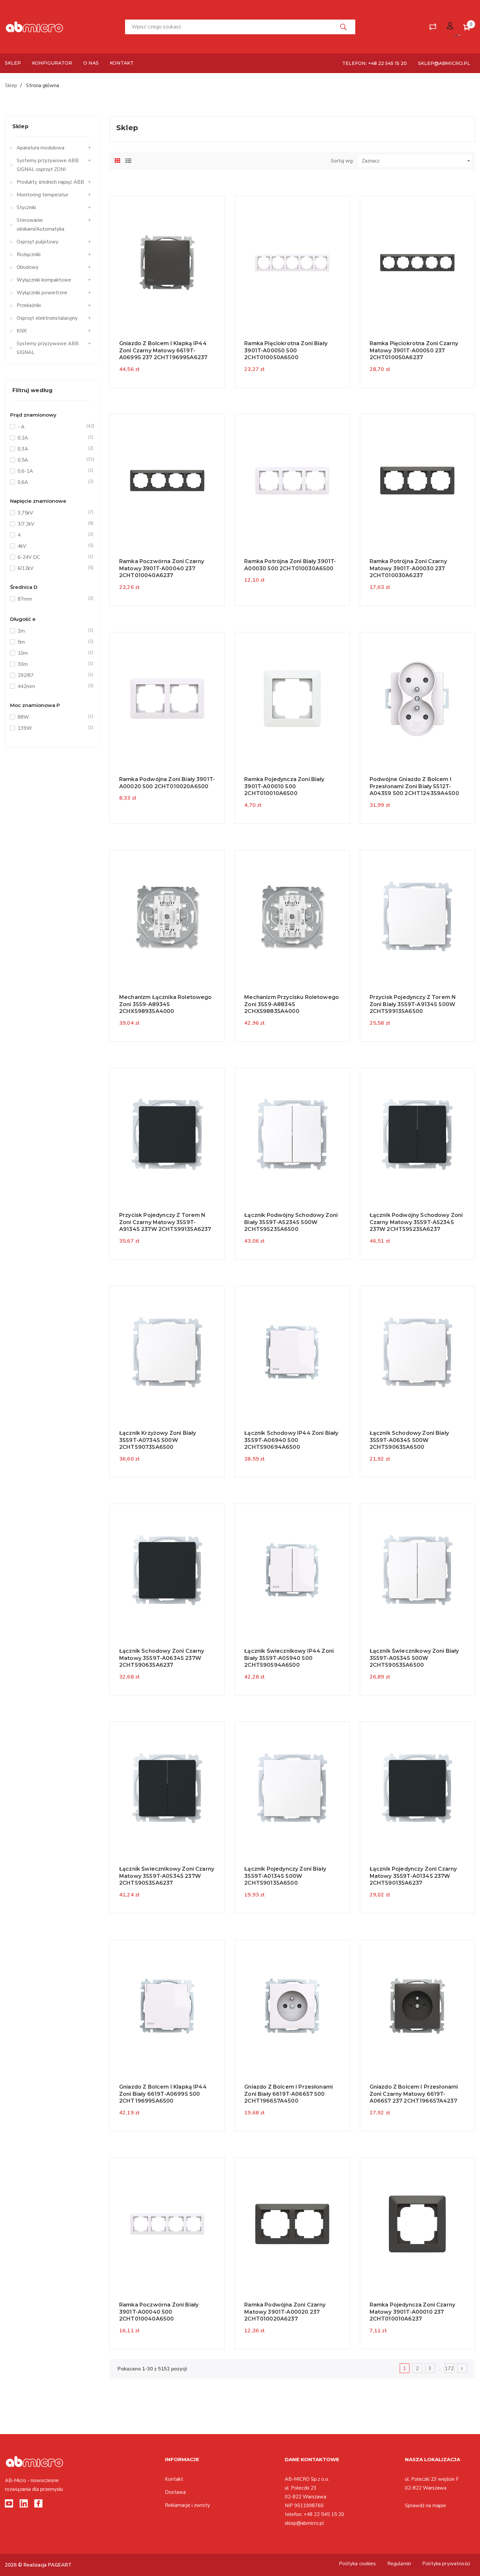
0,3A (52, 449)
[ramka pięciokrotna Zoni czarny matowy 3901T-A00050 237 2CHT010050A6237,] (417, 262)
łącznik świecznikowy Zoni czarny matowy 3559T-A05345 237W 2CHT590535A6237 (167, 1876)
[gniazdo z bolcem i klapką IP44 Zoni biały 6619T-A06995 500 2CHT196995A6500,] (167, 2006)
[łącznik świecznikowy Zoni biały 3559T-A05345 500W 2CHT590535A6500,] (417, 1570)
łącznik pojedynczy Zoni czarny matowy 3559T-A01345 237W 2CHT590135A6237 (413, 1876)
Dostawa (175, 2492)
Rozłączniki (29, 254)
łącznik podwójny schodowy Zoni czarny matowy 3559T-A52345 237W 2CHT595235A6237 (416, 1222)
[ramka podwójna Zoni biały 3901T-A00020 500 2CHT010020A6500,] (167, 698)
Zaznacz (417, 161)
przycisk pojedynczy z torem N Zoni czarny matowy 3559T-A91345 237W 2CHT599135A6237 (165, 1222)
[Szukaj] (344, 27)
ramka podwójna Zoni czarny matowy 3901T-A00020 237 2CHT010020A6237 (285, 2312)
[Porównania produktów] (433, 27)
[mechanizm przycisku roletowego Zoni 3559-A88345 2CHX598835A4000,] (292, 916)
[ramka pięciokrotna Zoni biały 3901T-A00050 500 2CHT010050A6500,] (292, 262)
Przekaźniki (29, 305)
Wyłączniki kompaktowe (44, 280)
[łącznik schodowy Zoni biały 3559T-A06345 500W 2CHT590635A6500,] (417, 1352)
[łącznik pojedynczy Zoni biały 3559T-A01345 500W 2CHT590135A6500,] (292, 1788)
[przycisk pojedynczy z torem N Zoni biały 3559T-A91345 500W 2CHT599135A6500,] (417, 916)
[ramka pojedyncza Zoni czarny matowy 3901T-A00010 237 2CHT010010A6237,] (417, 2224)
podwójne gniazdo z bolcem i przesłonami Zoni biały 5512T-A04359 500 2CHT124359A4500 (414, 786)
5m (52, 642)
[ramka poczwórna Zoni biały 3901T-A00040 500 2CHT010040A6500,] (167, 2224)
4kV (52, 546)
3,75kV (52, 513)
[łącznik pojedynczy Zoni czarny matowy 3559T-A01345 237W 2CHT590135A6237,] (417, 1788)
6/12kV (52, 568)
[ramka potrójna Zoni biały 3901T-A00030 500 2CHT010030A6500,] (292, 480)
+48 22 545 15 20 (324, 2514)
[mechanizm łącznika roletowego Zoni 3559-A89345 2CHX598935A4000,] (167, 916)
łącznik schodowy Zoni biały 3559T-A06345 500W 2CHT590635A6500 (409, 1440)
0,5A (52, 460)
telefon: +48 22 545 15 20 (375, 63)
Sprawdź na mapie (425, 2506)
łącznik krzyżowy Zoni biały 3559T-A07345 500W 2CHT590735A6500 (158, 1440)
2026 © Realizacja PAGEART (38, 2565)
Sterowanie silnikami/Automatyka (40, 225)
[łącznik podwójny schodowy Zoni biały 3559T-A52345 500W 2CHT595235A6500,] (292, 1134)
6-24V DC (52, 557)
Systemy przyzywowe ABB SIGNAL (48, 348)
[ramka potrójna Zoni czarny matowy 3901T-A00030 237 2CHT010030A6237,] (417, 480)
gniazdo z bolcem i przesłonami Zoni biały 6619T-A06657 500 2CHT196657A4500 (288, 2094)
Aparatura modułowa (40, 148)
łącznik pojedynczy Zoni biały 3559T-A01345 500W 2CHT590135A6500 (285, 1876)
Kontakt (174, 2479)
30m (52, 664)
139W (52, 728)
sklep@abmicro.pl (444, 63)
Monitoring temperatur (42, 195)
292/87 (52, 675)
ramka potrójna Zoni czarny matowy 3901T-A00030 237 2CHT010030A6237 (408, 568)
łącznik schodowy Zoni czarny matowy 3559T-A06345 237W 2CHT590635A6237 (162, 1658)
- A (52, 427)
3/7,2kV (52, 524)
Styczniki (26, 207)
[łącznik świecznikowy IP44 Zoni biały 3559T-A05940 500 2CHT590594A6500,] (292, 1570)
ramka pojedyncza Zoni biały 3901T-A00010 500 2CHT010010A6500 (284, 786)
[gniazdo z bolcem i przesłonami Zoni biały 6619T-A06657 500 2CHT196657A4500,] (292, 2006)
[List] (128, 160)
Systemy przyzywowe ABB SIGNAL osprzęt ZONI (48, 165)
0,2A (52, 438)
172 (449, 2369)
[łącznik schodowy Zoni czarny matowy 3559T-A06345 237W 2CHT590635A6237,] (167, 1570)
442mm (52, 686)
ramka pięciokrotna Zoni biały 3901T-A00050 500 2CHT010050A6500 (286, 350)
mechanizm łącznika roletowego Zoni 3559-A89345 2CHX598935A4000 (166, 1004)
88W (52, 717)
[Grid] (118, 160)
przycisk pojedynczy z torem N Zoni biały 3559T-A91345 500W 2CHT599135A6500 (413, 1004)
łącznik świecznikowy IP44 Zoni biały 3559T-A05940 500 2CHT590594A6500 (289, 1658)
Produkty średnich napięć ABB (50, 182)
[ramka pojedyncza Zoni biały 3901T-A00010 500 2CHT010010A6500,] (292, 698)
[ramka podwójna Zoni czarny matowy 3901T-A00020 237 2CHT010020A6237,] (292, 2224)
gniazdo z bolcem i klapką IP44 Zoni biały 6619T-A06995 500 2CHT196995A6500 (163, 2094)
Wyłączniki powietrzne (42, 293)
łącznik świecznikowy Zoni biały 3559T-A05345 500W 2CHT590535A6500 (414, 1658)
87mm (52, 599)
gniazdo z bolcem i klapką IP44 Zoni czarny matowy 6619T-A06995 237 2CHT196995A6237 (163, 350)
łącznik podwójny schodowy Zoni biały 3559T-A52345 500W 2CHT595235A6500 (291, 1222)
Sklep (20, 126)
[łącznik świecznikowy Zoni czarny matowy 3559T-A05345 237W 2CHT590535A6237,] (167, 1788)
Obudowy (28, 267)
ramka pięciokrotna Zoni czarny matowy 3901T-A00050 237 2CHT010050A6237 (414, 350)
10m (52, 653)
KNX (22, 331)
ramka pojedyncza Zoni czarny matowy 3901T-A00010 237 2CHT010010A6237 (412, 2312)
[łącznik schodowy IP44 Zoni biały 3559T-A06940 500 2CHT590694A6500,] (292, 1352)
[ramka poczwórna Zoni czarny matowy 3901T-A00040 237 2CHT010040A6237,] (167, 480)
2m (52, 631)
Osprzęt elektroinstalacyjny (47, 318)
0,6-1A (52, 471)
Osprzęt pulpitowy (38, 242)
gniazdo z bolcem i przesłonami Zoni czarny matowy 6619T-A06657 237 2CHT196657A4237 (414, 2094)
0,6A (52, 482)
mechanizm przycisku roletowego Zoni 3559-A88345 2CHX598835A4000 (292, 1004)
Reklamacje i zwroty (187, 2505)
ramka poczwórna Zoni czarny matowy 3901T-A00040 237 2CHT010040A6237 (162, 568)
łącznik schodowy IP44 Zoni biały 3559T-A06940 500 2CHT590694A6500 (291, 1440)
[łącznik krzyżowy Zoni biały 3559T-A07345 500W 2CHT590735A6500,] (167, 1352)
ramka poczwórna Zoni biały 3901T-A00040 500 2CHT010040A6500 (159, 2312)
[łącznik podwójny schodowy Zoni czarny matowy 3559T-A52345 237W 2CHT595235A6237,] (417, 1134)
